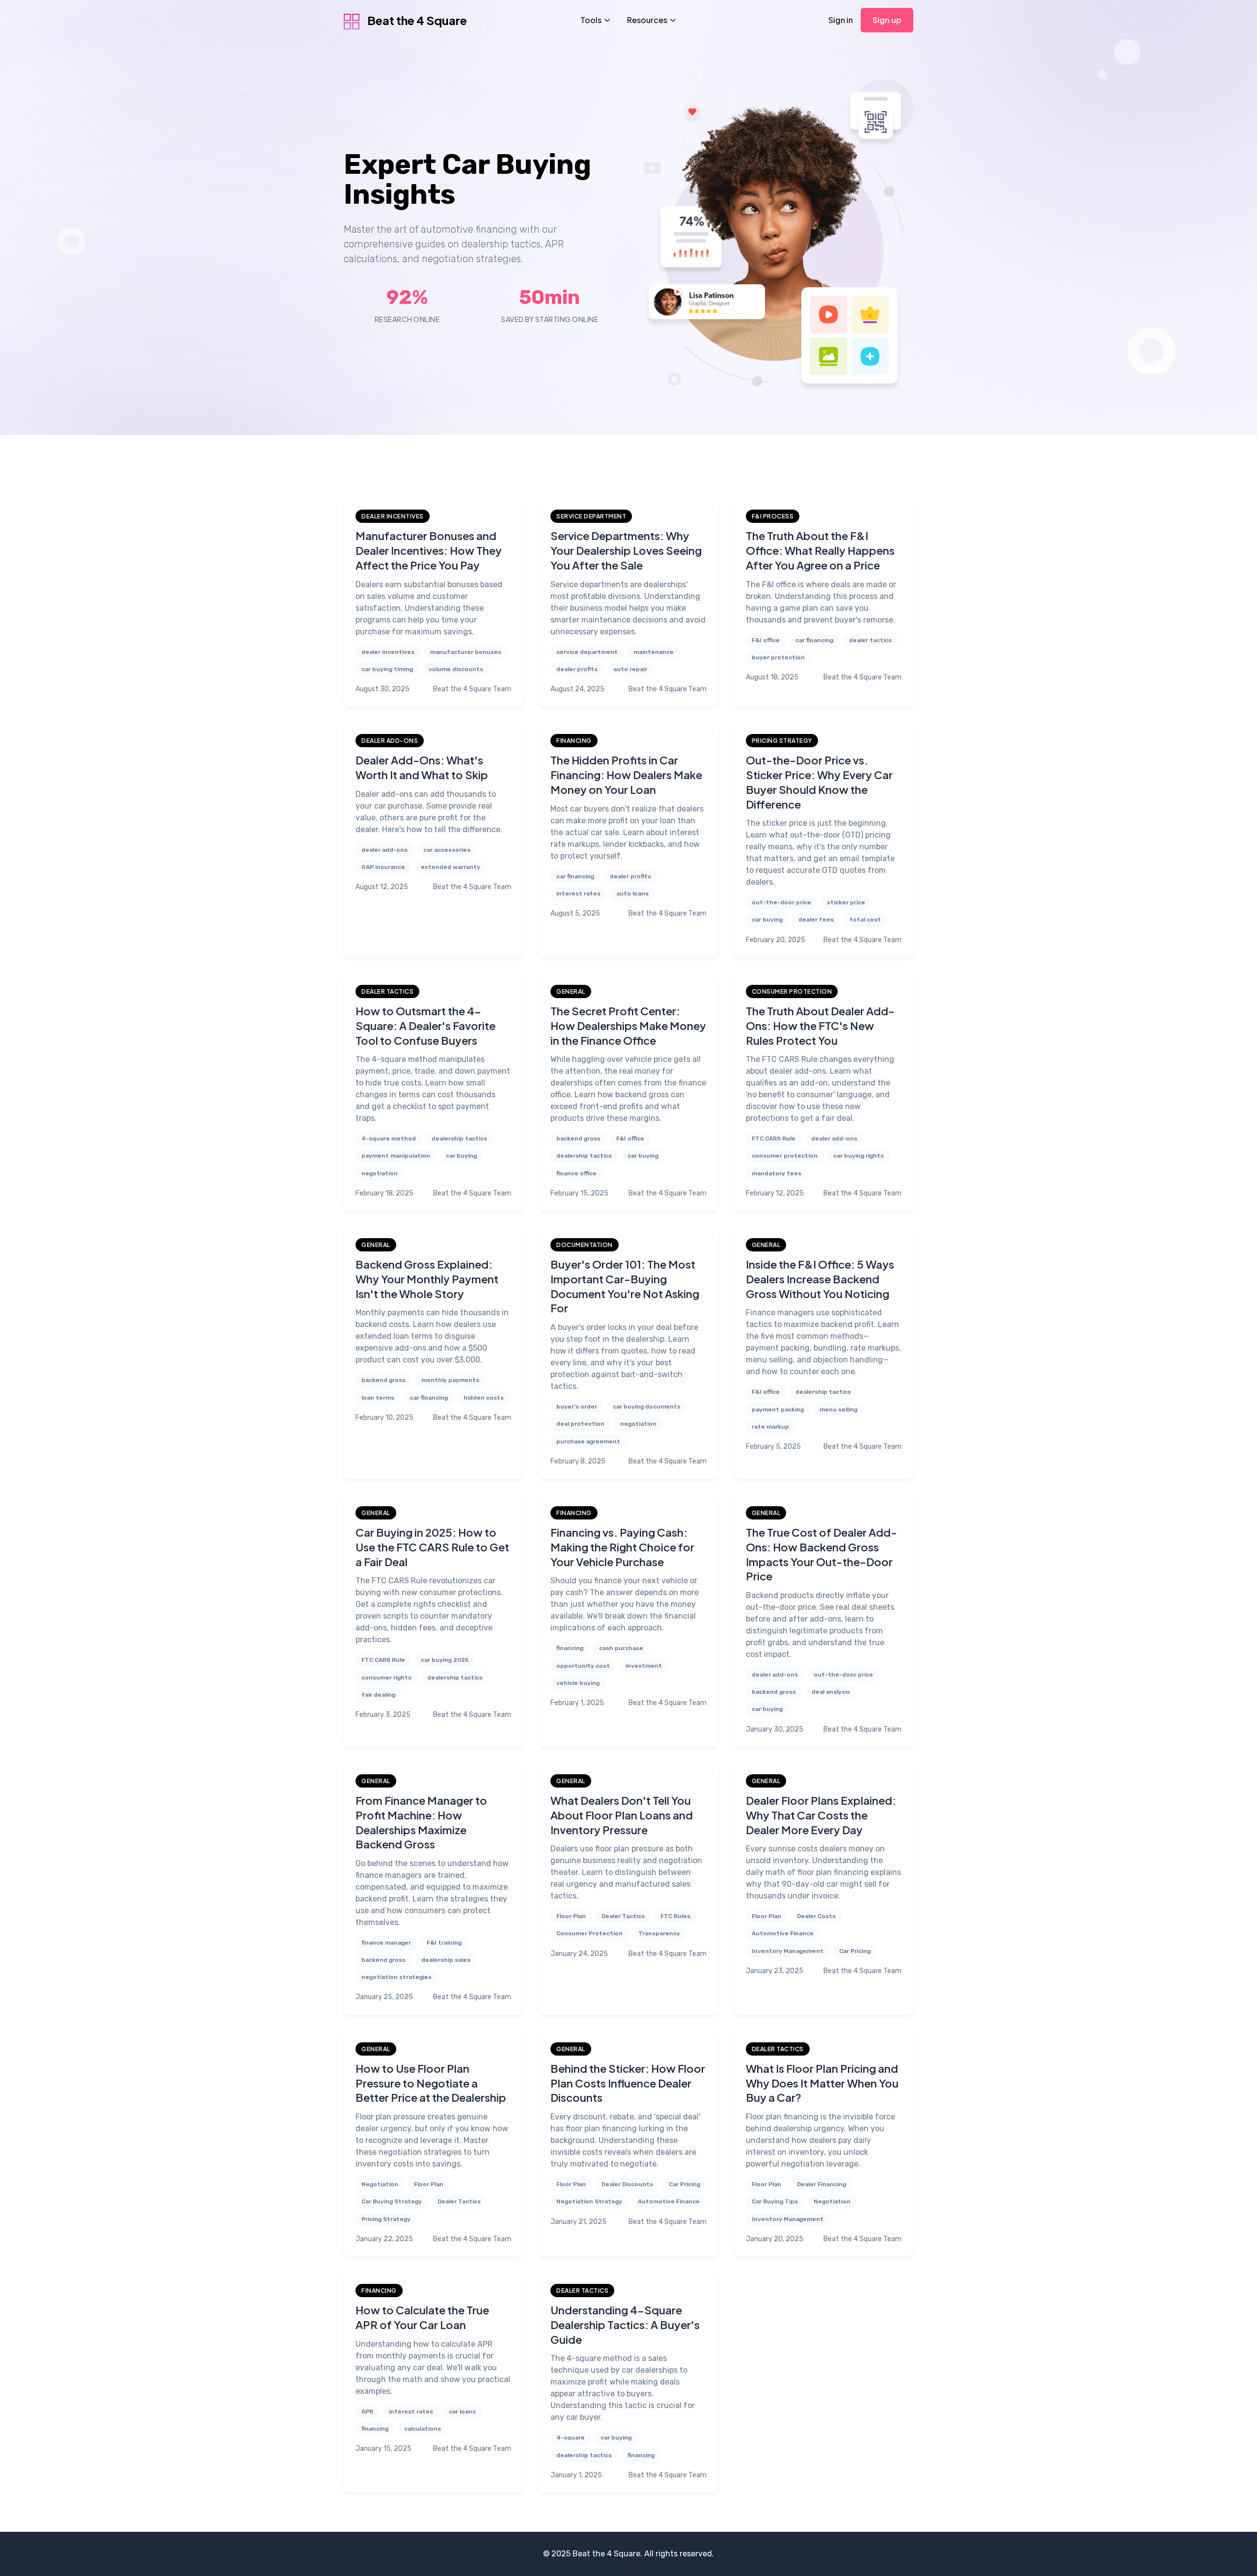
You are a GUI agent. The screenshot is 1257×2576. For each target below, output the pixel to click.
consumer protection (785, 1156)
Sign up (887, 20)
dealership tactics (459, 1139)
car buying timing (387, 669)
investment (644, 1666)
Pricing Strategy (386, 2219)
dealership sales (446, 1960)
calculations (423, 2429)
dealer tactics (870, 640)
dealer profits (577, 669)
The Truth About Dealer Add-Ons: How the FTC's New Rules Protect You (820, 1025)
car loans (462, 2412)
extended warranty (451, 867)
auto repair (630, 669)
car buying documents (647, 1407)
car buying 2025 (445, 1660)
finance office (576, 1173)
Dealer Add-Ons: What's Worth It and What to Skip (422, 767)
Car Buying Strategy (392, 2201)
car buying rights (859, 1156)
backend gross (578, 1139)
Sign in (841, 20)
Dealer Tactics (623, 1916)
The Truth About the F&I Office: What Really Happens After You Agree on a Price (820, 550)
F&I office (766, 640)
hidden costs (484, 1398)
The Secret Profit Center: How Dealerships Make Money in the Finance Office (628, 1025)
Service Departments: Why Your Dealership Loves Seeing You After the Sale (626, 550)
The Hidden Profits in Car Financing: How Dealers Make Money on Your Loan (626, 774)
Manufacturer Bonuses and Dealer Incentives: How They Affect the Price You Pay (429, 550)
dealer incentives (388, 652)
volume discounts (456, 669)
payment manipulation (396, 1156)
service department (587, 652)
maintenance (654, 652)
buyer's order (577, 1407)
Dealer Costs (816, 1916)
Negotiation (380, 2184)
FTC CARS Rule (774, 1139)
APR (367, 2412)
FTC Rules (675, 1916)
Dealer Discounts (627, 2184)
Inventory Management (788, 1951)
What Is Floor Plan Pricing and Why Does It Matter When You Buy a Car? (822, 2083)
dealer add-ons (384, 850)
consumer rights (386, 1678)
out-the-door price (781, 902)
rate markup (770, 1427)
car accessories (447, 850)
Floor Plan (571, 1916)
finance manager (386, 1943)
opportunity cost (583, 1666)
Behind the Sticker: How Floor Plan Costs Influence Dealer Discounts (628, 2083)
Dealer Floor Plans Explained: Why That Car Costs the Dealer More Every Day (821, 1815)
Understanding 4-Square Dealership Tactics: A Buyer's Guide (625, 2324)
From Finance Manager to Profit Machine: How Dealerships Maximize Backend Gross (421, 1822)
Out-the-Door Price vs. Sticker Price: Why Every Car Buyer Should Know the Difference (819, 782)
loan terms (378, 1398)
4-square (571, 2438)
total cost (865, 920)
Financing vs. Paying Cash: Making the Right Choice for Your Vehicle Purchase (622, 1547)
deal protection (580, 1424)
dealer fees (816, 920)
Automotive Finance (783, 1933)
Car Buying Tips (775, 2201)
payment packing (778, 1410)
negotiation (380, 1173)
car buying (767, 920)
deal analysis (831, 1692)
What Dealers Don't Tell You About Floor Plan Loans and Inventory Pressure (622, 1815)
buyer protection (778, 657)
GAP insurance (383, 867)
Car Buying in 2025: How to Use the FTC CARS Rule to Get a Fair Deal (432, 1547)
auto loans (632, 894)
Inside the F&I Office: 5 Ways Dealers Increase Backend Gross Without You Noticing (820, 1279)
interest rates (578, 894)
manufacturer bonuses (466, 652)
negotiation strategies (396, 1977)
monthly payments (450, 1380)
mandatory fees (777, 1173)
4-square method (389, 1139)
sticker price (846, 902)
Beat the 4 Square (416, 20)
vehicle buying (578, 1683)
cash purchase (621, 1648)
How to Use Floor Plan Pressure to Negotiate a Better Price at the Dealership (431, 2083)
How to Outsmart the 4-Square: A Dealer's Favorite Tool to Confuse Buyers (425, 1025)
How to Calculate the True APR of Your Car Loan (422, 2317)
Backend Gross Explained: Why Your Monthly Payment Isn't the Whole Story (427, 1279)
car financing (814, 640)
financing (570, 1648)
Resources (647, 20)
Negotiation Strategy (589, 2201)
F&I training (444, 1943)
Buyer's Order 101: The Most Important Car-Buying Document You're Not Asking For (625, 1286)
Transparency (659, 1933)
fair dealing (378, 1695)
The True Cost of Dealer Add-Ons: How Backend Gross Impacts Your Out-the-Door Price (821, 1554)
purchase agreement (588, 1441)
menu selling (838, 1410)
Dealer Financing (821, 2184)
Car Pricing (855, 1951)
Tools (591, 20)
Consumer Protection (589, 1933)
